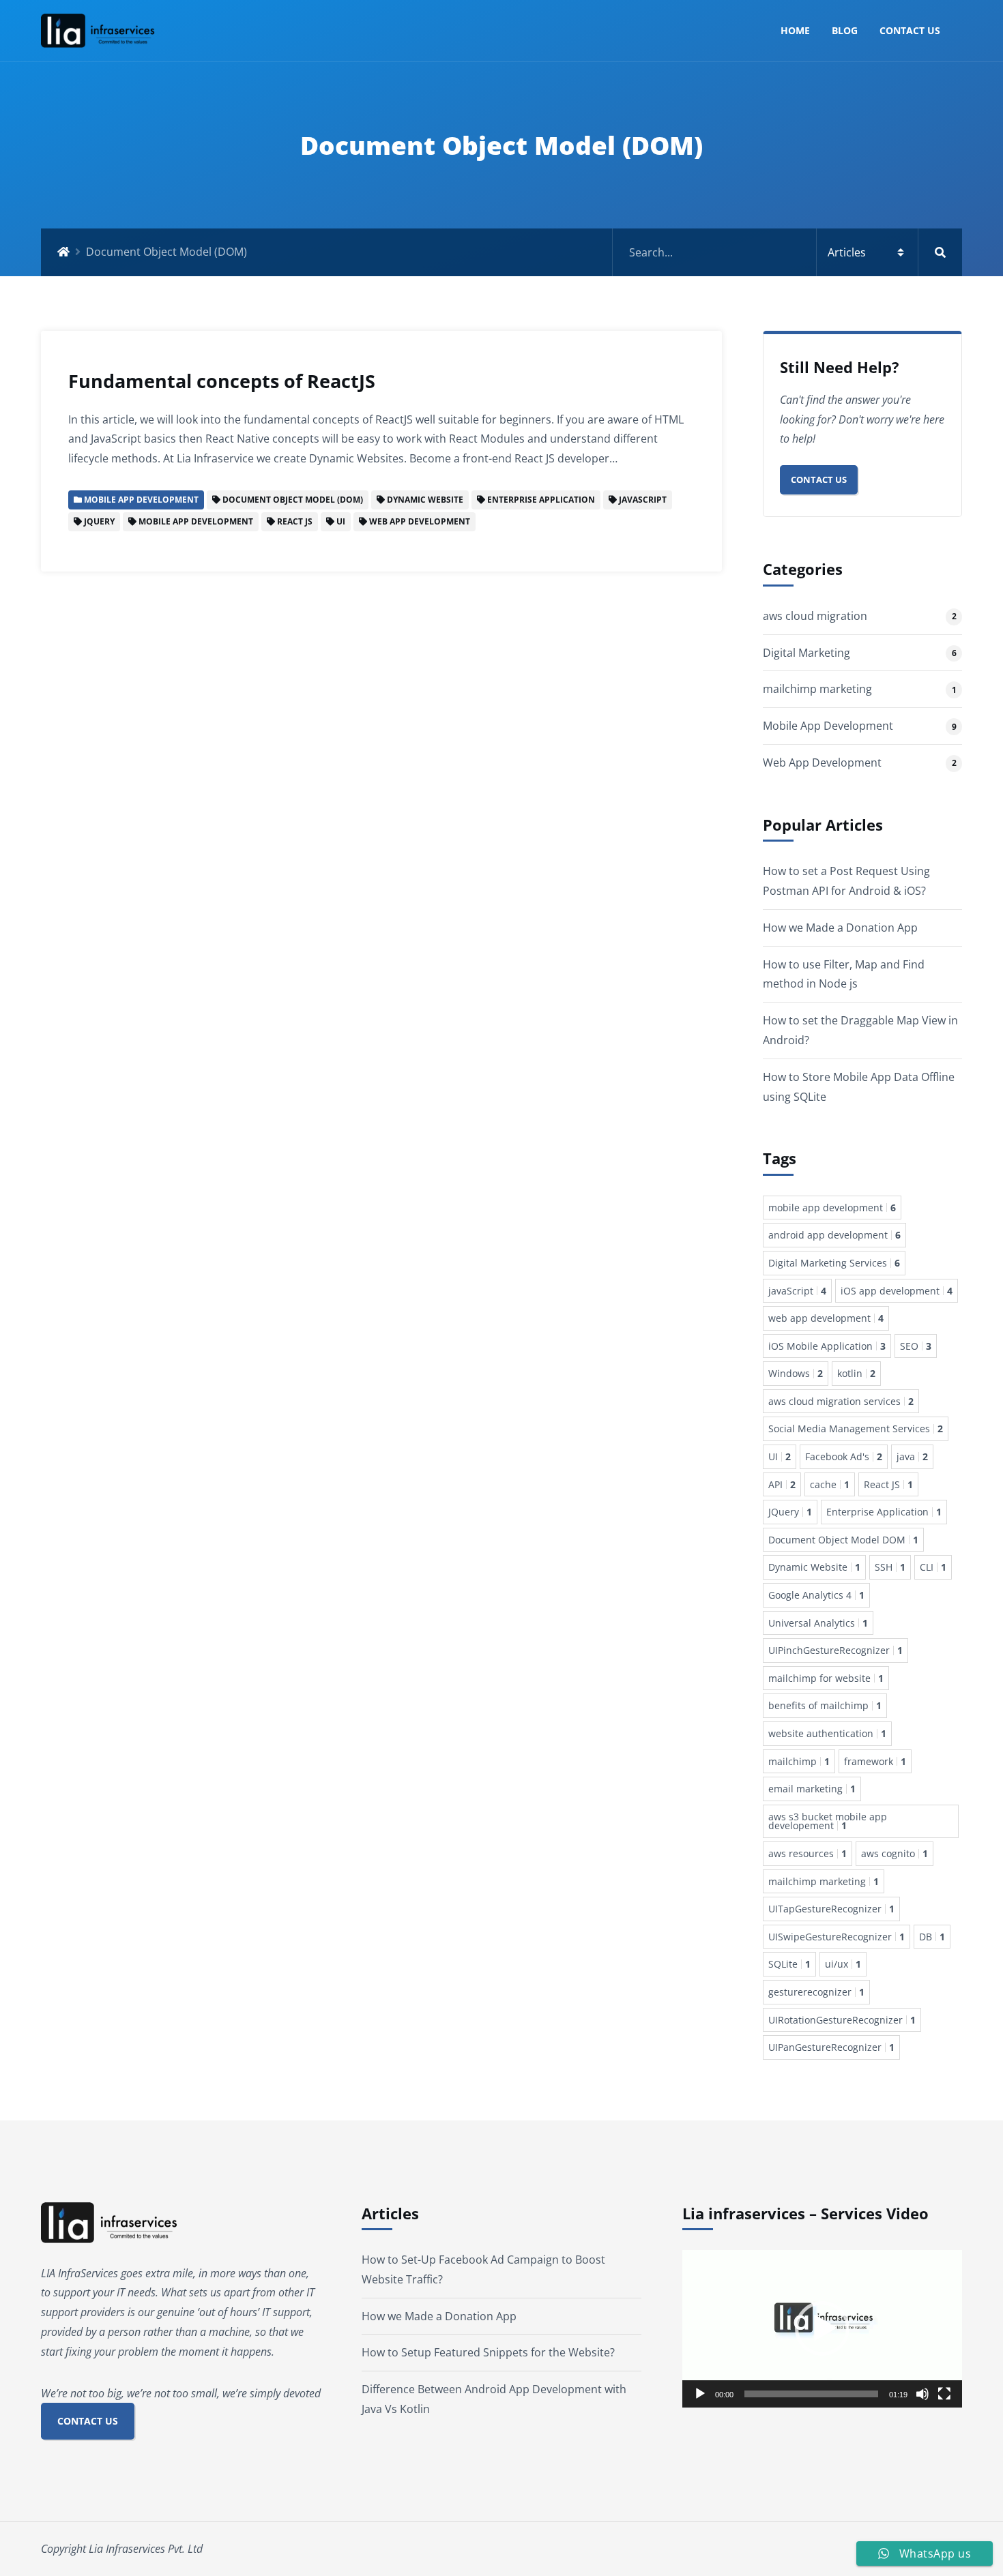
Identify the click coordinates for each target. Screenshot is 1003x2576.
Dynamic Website (814, 1567)
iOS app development (897, 1291)
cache (830, 1484)
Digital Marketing (806, 653)
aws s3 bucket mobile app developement (828, 1821)
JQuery (790, 1512)
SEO (916, 1346)
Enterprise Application (884, 1512)
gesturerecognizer (816, 1992)
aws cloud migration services (841, 1401)
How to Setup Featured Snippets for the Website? (488, 2352)
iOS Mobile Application (827, 1346)
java (912, 1456)
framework (875, 1761)
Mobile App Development (828, 726)
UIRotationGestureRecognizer (842, 2020)
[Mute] (922, 2394)
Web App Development (822, 763)
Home (795, 30)
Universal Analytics (818, 1623)
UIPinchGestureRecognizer (835, 1650)
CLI (933, 1567)
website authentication (827, 1733)
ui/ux (843, 1964)
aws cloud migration (815, 616)
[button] (822, 2328)
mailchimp (799, 1761)
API (782, 1484)
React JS (888, 1484)
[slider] (811, 2394)
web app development (826, 1318)
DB (932, 1937)
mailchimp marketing (817, 689)
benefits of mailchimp (825, 1705)
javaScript (797, 1291)
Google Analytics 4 (816, 1595)
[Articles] (787, 252)
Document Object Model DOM (843, 1540)
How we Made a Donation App (840, 928)
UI (780, 1456)
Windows (796, 1373)
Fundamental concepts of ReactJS (222, 381)
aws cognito (895, 1853)
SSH (890, 1567)
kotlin (856, 1373)
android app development (834, 1235)
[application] (822, 2329)
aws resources (808, 1853)
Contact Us (910, 30)
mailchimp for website (826, 1678)
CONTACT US (88, 2421)
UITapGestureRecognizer (831, 1909)
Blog (845, 30)
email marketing (812, 1789)
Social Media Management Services (856, 1428)
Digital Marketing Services (834, 1263)
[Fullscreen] (944, 2394)
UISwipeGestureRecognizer (837, 1937)
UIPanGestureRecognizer (831, 2047)
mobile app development (832, 1208)
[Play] (700, 2394)
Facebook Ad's (844, 1456)
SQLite (789, 1964)
